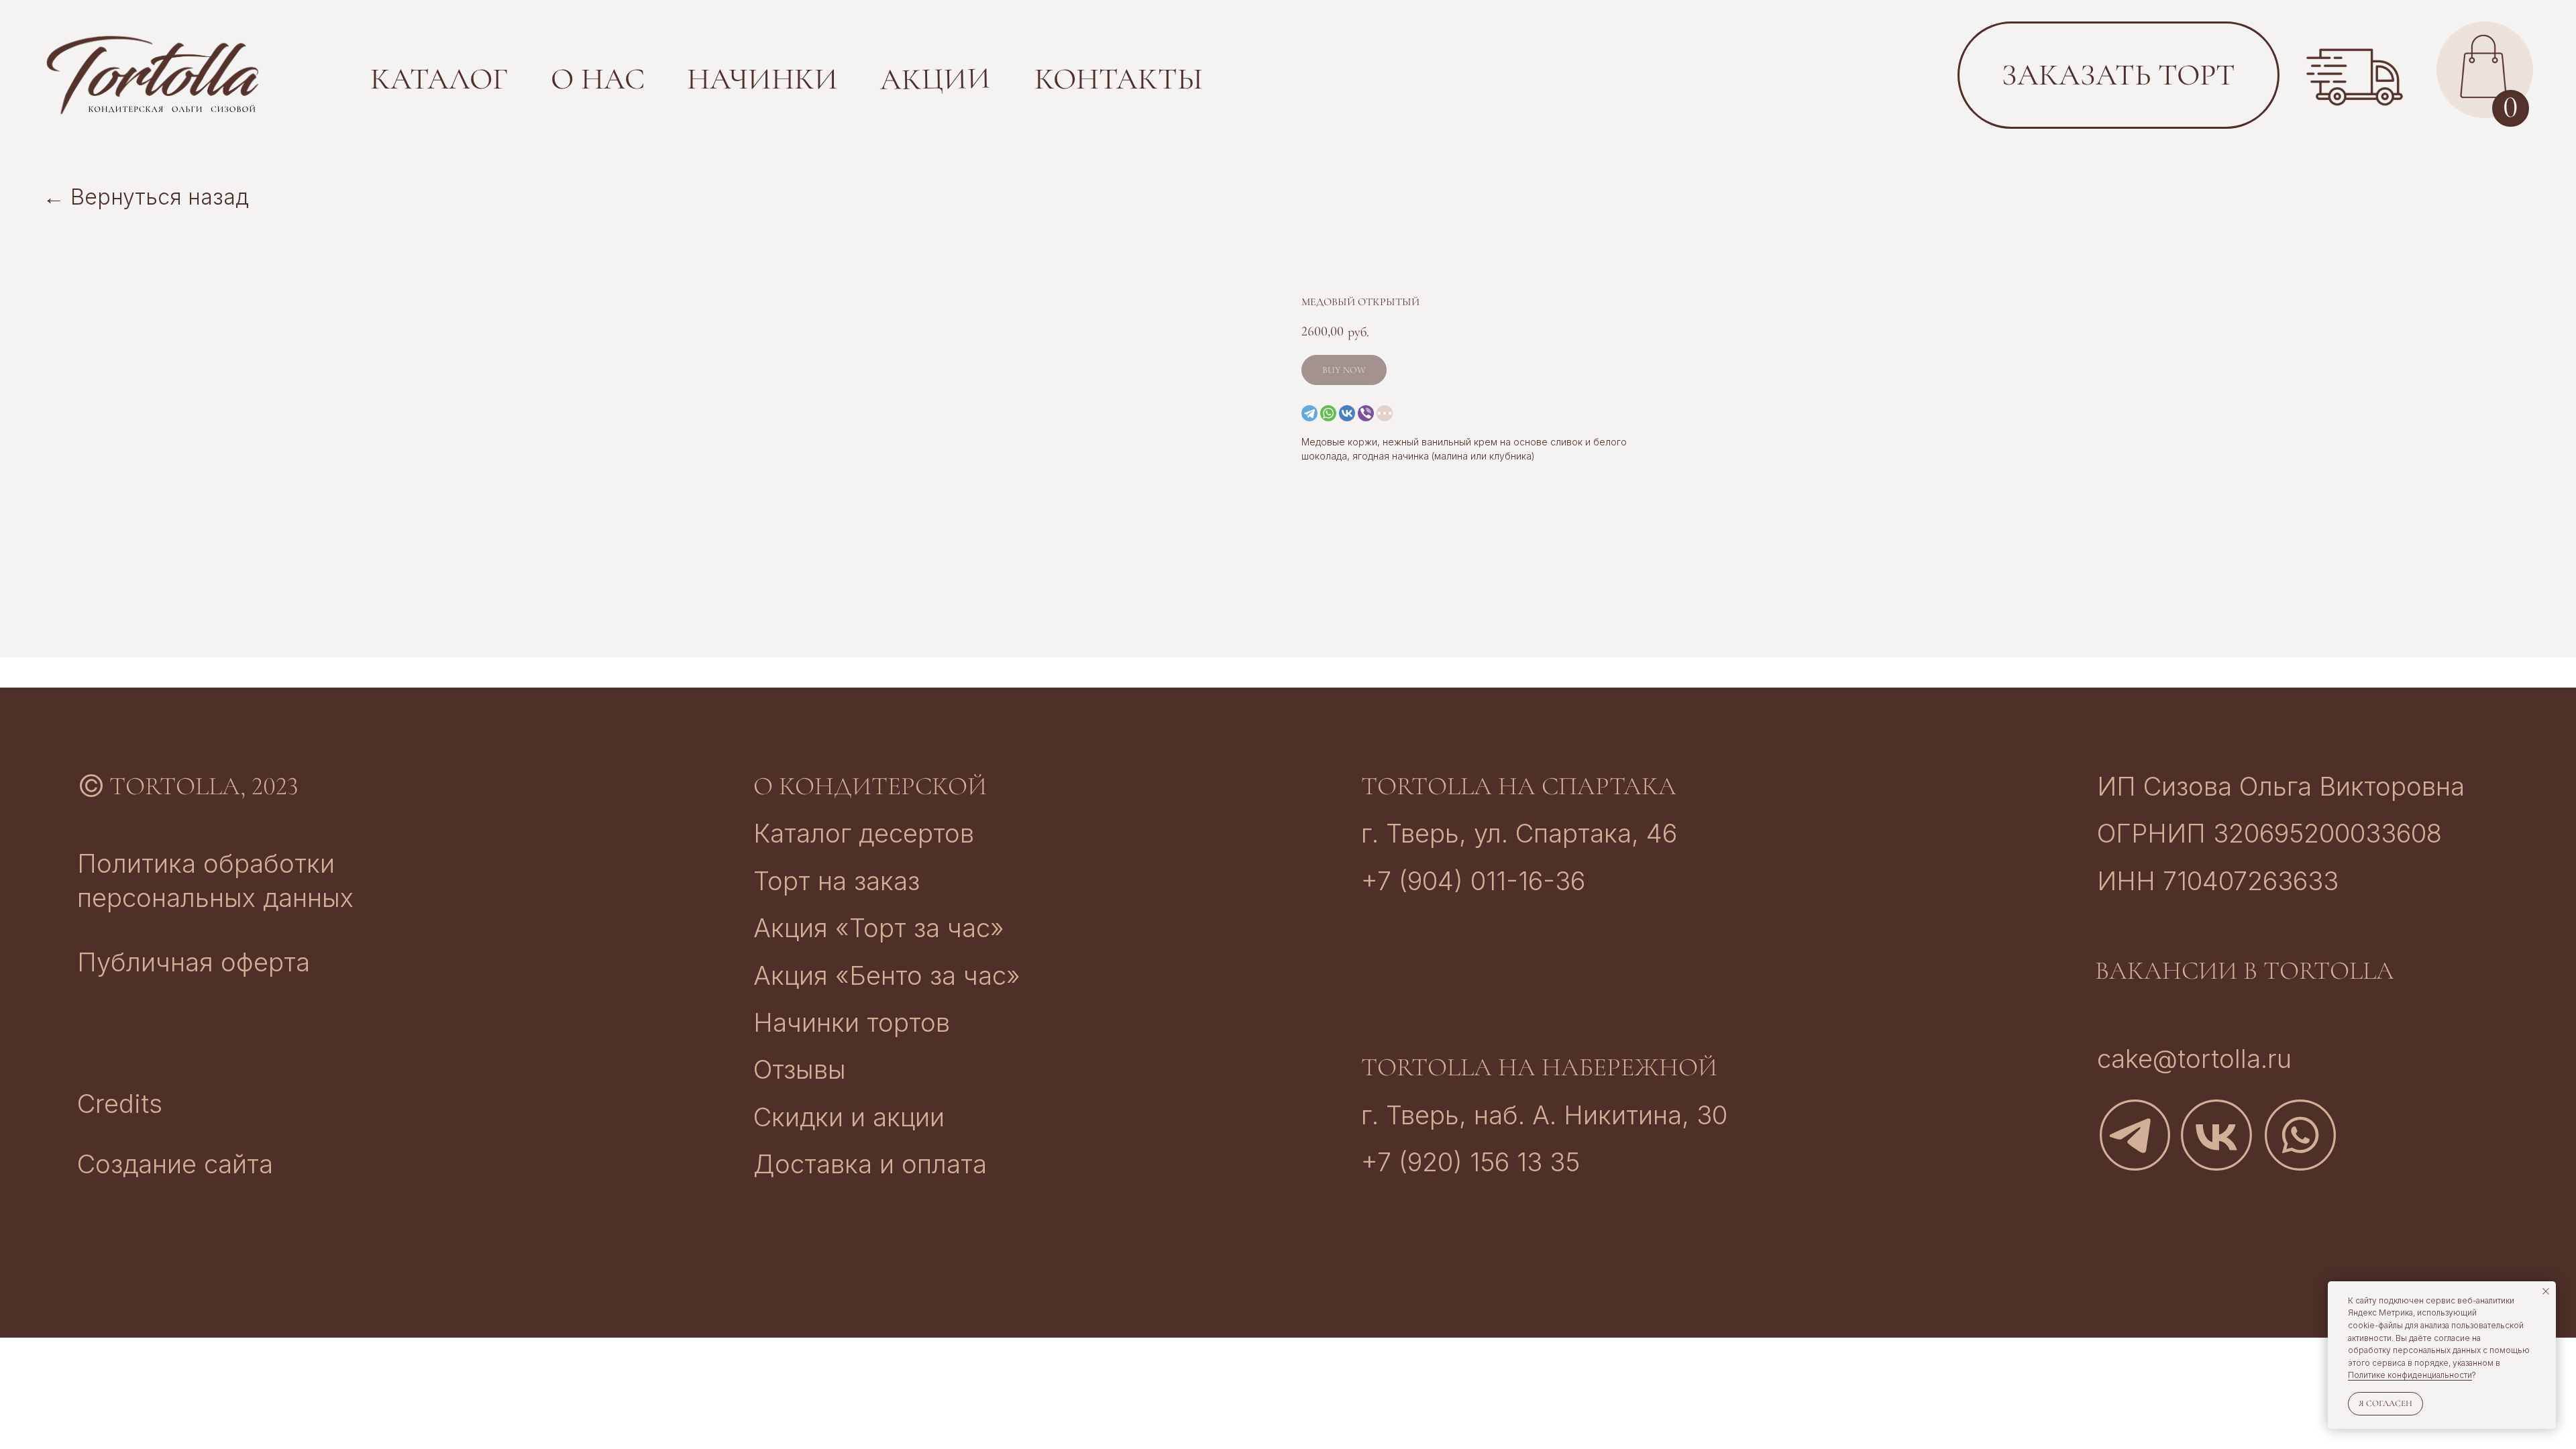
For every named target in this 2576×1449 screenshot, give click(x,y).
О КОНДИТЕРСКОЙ (870, 786)
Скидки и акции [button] (849, 1117)
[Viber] (1366, 413)
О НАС (598, 79)
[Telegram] (1309, 413)
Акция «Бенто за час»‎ (887, 975)
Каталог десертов (864, 833)
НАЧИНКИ (762, 79)
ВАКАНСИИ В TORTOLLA (2245, 971)
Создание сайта (175, 1164)
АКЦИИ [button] (935, 79)
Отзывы (800, 1069)
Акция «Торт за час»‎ (879, 928)
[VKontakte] (1347, 413)
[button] (2355, 77)
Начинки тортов (852, 1022)
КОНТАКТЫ (1119, 79)
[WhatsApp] (1328, 413)
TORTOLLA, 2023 (204, 786)
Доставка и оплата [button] (870, 1164)
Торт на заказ (837, 881)
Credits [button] (120, 1104)
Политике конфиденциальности (2410, 1375)
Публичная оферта (194, 962)
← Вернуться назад (146, 197)
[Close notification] (2546, 1291)
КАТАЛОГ (439, 79)
